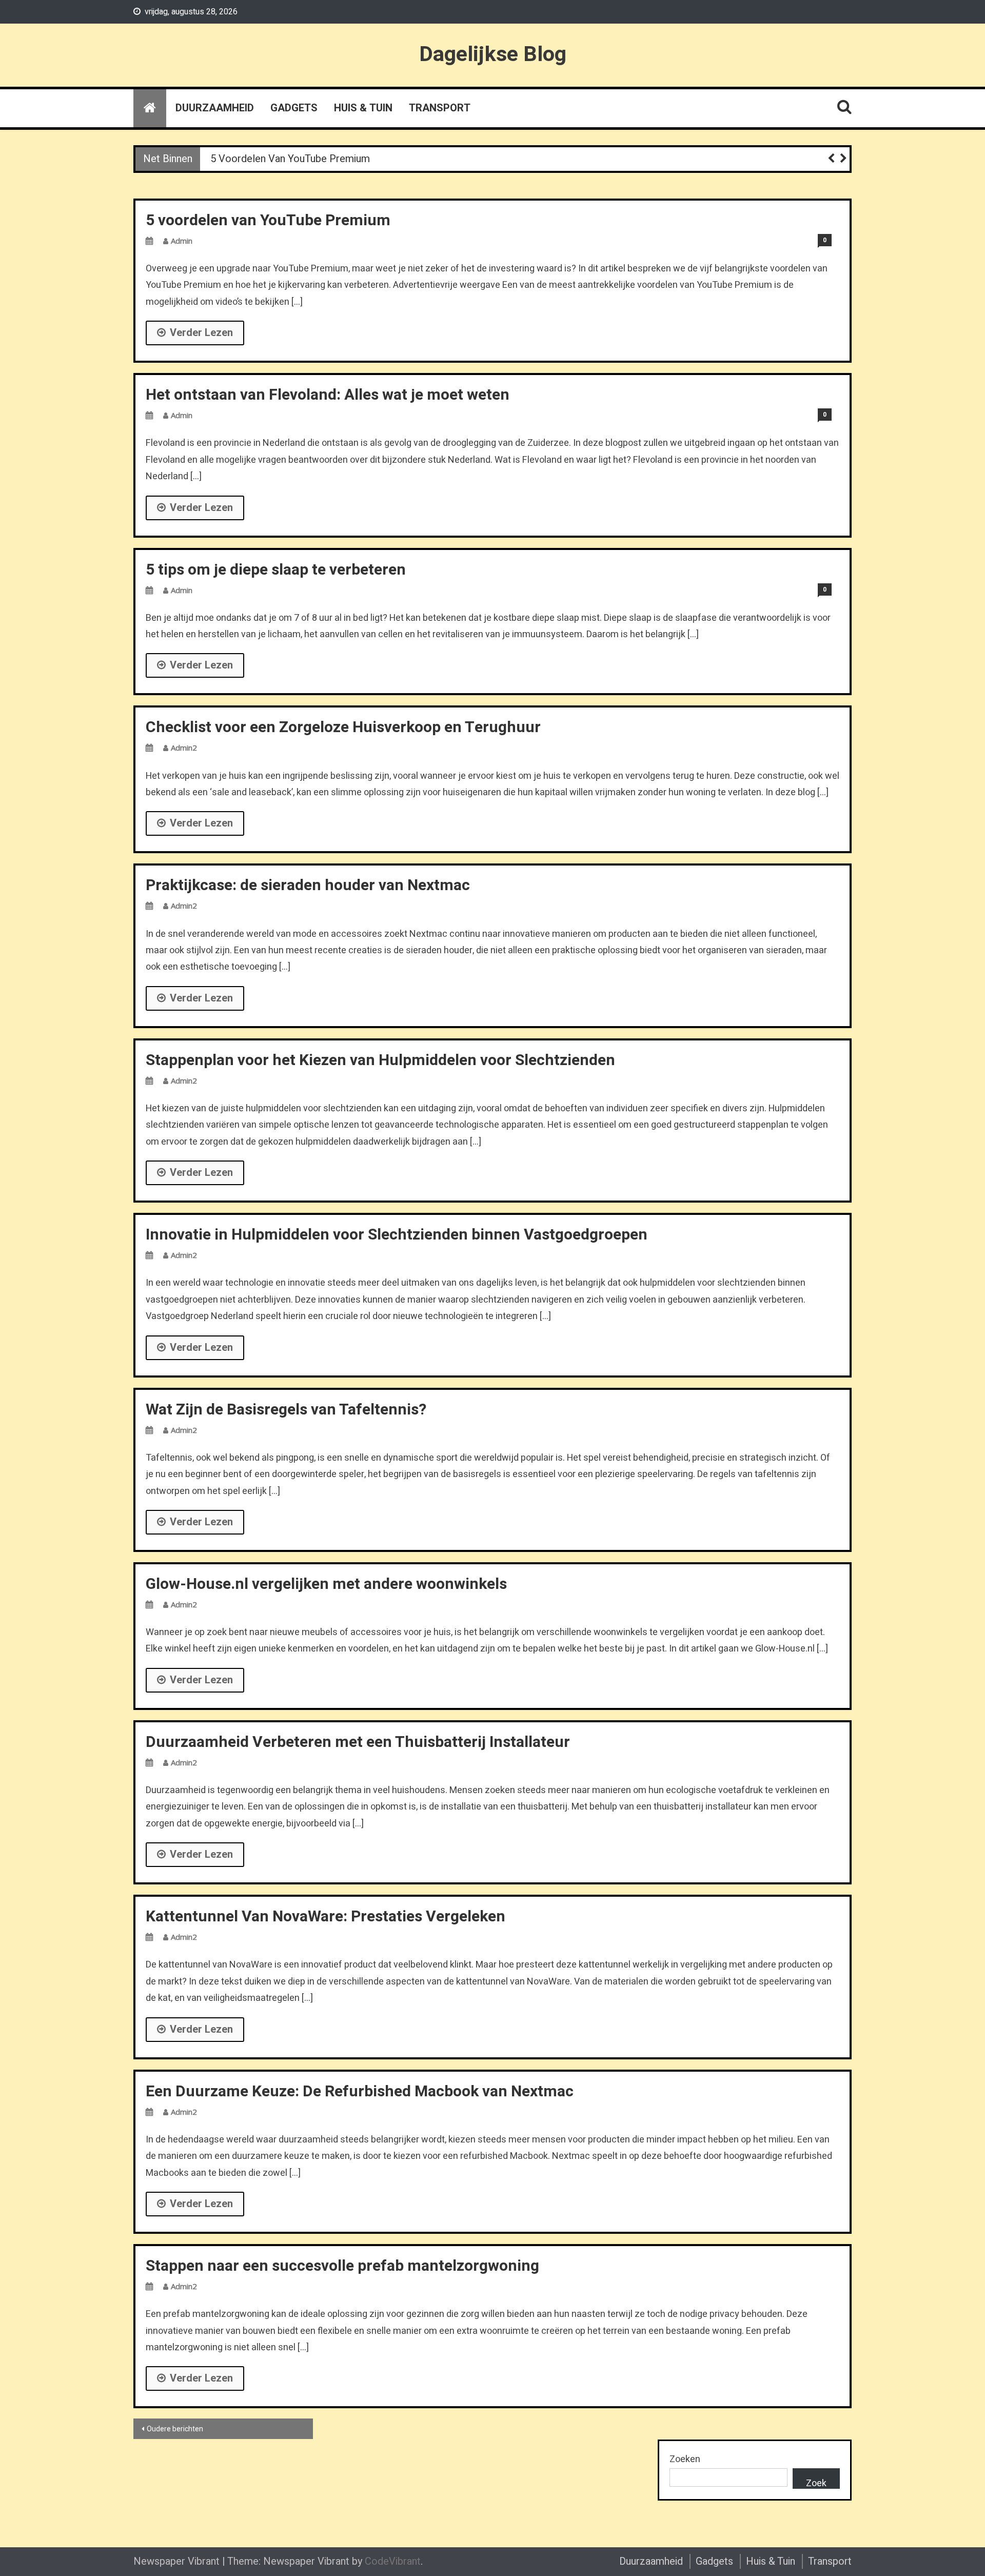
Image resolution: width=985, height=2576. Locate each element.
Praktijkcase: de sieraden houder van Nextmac (308, 886)
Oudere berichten (175, 2429)
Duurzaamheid (215, 108)
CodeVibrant (393, 2561)
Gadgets (294, 108)
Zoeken (685, 2459)
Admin (182, 241)
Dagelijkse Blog (493, 54)
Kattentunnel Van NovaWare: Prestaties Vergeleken (326, 1917)
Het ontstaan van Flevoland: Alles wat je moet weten (328, 395)
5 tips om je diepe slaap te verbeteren (276, 570)
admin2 (184, 748)
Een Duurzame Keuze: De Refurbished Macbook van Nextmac (360, 2092)
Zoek (816, 2483)
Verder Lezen (201, 333)
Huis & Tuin (363, 108)
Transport (440, 108)
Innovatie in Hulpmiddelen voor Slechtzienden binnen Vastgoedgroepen (397, 1235)
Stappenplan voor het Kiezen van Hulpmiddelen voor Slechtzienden (380, 1060)
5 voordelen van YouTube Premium (290, 159)
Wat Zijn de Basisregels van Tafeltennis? (286, 1410)
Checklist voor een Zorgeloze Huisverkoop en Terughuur (343, 727)
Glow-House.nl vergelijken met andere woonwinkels (326, 1584)
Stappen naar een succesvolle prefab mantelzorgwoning (342, 2266)
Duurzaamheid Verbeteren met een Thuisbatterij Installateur (358, 1742)
